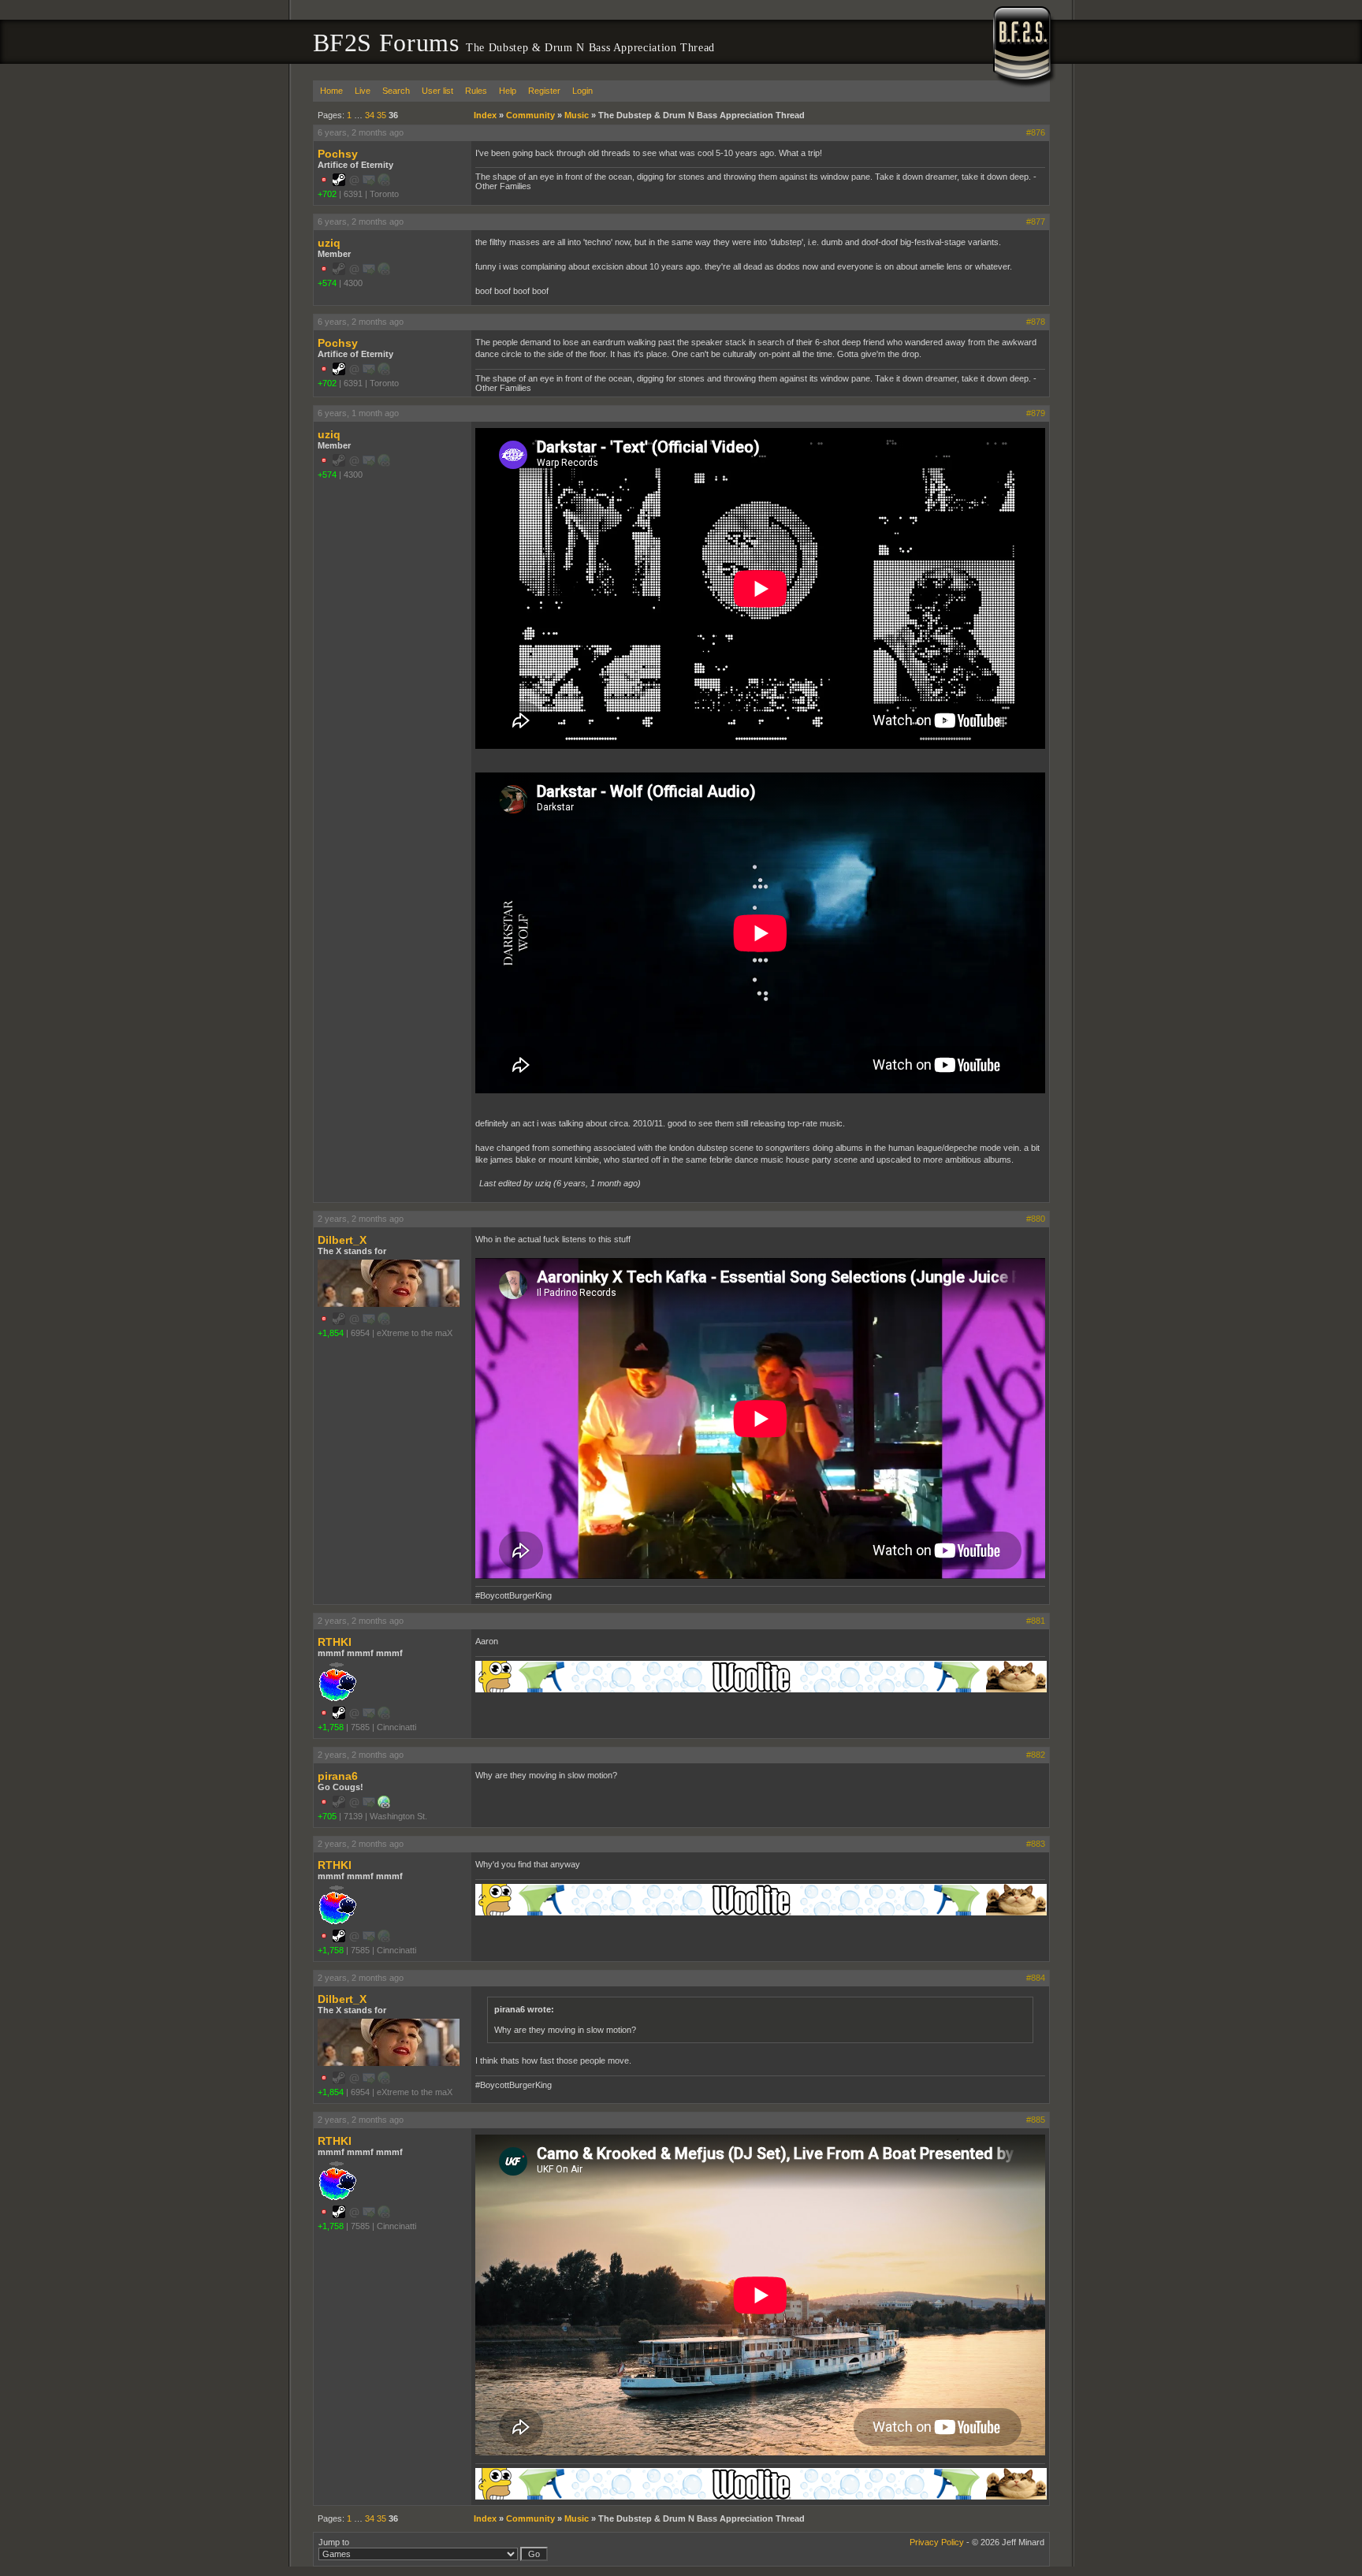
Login (582, 91)
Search (396, 91)
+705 (327, 1816)
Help (508, 91)
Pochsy (338, 154)
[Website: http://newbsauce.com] (384, 1805)
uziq (329, 243)
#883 (1036, 1844)
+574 (327, 283)
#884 (1036, 1978)
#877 (1036, 221)
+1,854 (331, 1333)
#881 (1036, 1621)
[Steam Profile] (339, 183)
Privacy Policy (937, 2542)
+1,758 (331, 1727)
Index (485, 115)
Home (331, 91)
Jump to (334, 2542)
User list (437, 91)
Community (530, 115)
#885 (1036, 2120)
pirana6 (338, 1776)
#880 (1036, 1219)
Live (363, 91)
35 (381, 115)
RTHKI (335, 1642)
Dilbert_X (342, 1240)
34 (370, 115)
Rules (476, 91)
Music (577, 115)
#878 (1036, 322)
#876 (1036, 132)
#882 (1036, 1755)
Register (544, 91)
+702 (327, 194)
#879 (1036, 413)
